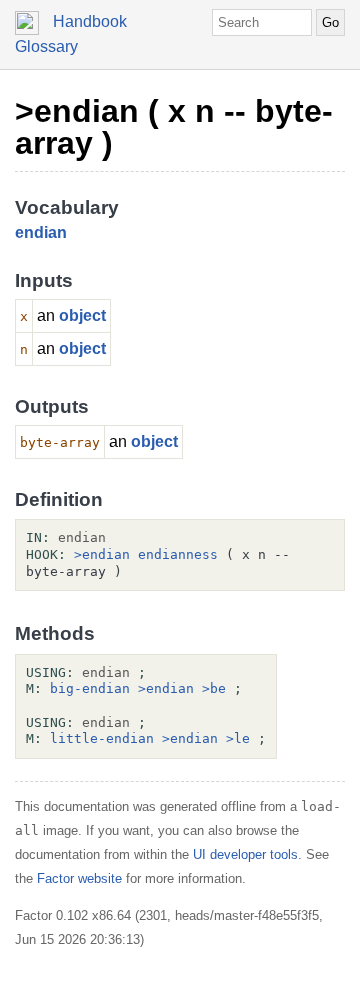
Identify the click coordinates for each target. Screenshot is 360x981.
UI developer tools (245, 854)
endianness (178, 554)
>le (238, 738)
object (82, 315)
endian (41, 232)
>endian (102, 554)
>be (214, 688)
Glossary (46, 46)
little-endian (102, 738)
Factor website (79, 878)
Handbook (90, 21)
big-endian (90, 688)
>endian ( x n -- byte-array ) (174, 127)
